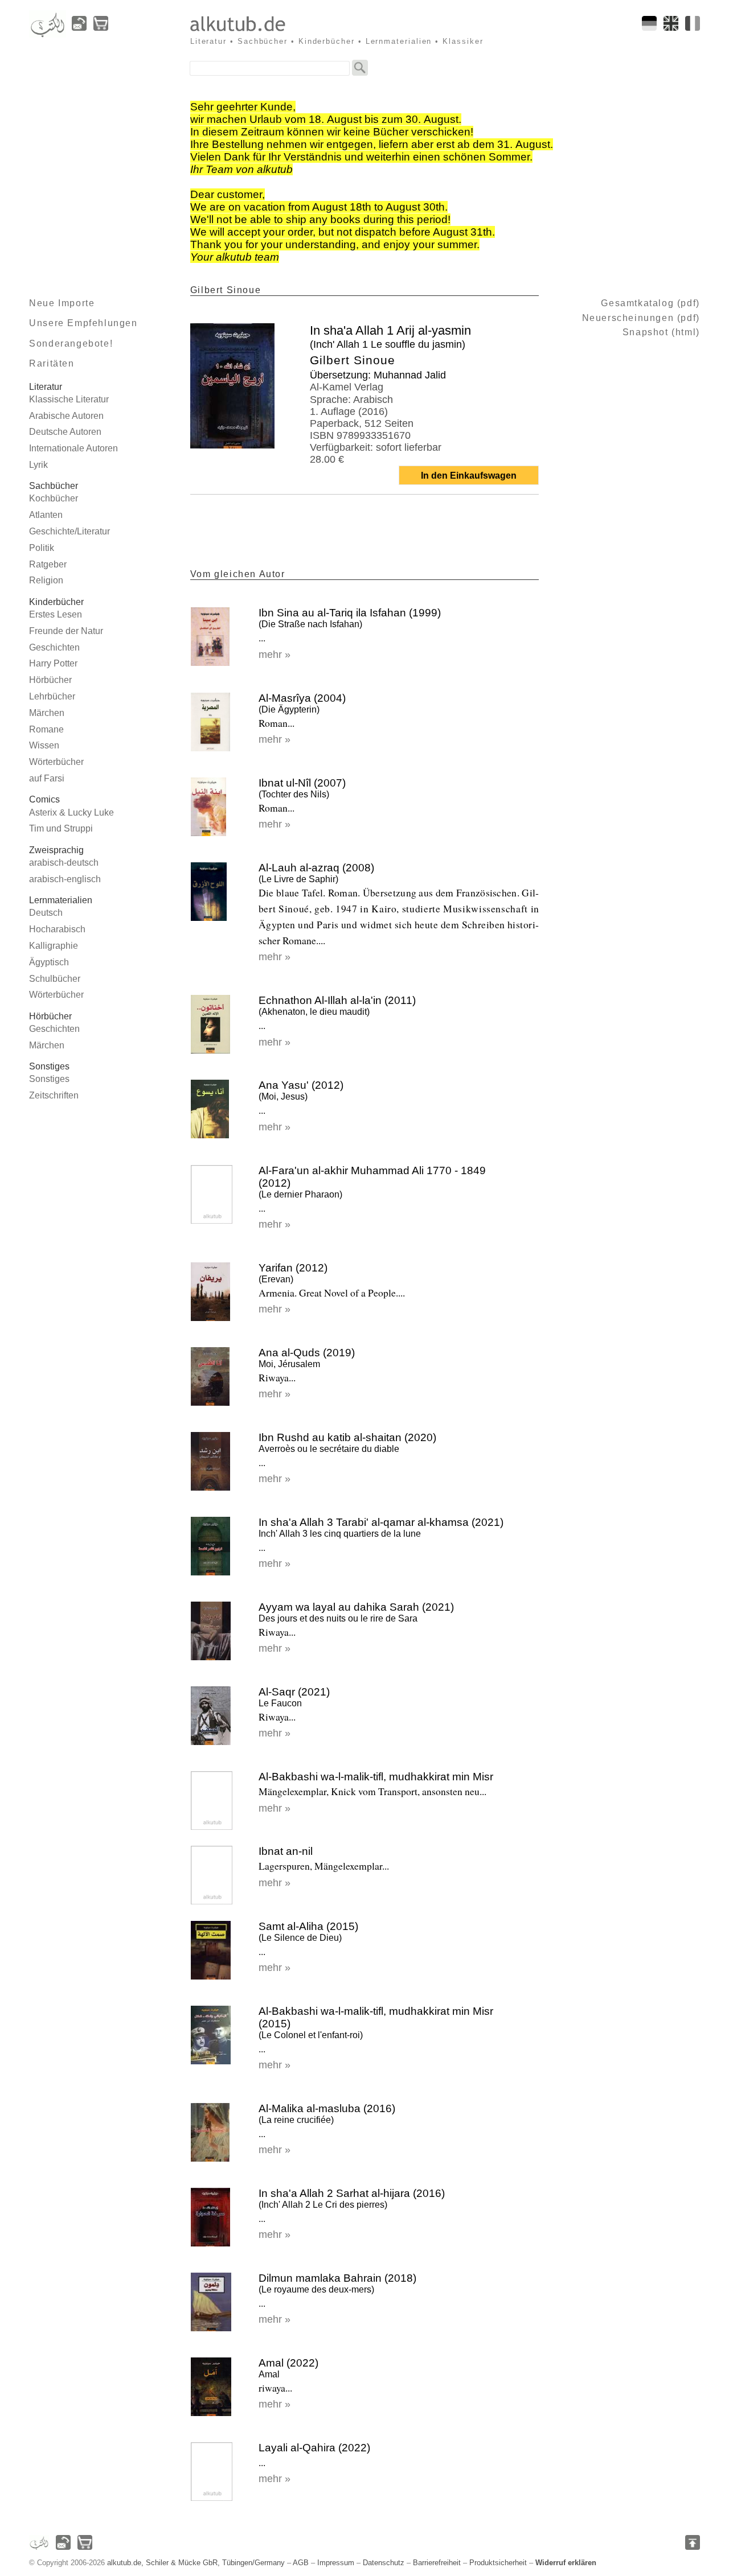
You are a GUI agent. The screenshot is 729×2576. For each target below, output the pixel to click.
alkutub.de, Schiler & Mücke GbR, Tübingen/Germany (196, 2563)
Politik (42, 548)
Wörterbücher (56, 762)
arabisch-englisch (65, 879)
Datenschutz (384, 2563)
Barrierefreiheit (437, 2563)
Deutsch (46, 913)
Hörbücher (50, 680)
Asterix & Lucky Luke (71, 812)
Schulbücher (55, 979)
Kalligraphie (54, 946)
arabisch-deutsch (64, 863)
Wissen (44, 745)
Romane (46, 729)
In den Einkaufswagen (469, 476)
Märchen (47, 713)
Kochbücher (54, 498)
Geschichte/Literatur (69, 531)
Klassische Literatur (69, 399)
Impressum (336, 2563)
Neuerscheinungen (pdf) (641, 318)
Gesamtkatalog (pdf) (650, 303)
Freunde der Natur (66, 631)
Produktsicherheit (498, 2563)
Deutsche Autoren (65, 432)
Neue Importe (62, 303)
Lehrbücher (52, 696)
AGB (301, 2563)
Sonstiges (49, 1079)
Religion (46, 580)
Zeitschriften (54, 1095)
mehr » (275, 655)
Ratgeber (48, 564)
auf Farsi (47, 778)
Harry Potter (53, 663)
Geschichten (54, 647)
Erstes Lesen (56, 614)
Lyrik (38, 465)
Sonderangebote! (71, 343)
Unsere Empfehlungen (83, 323)
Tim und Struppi (61, 828)
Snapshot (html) (661, 332)
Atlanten (46, 515)
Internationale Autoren (73, 448)
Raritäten (52, 363)
